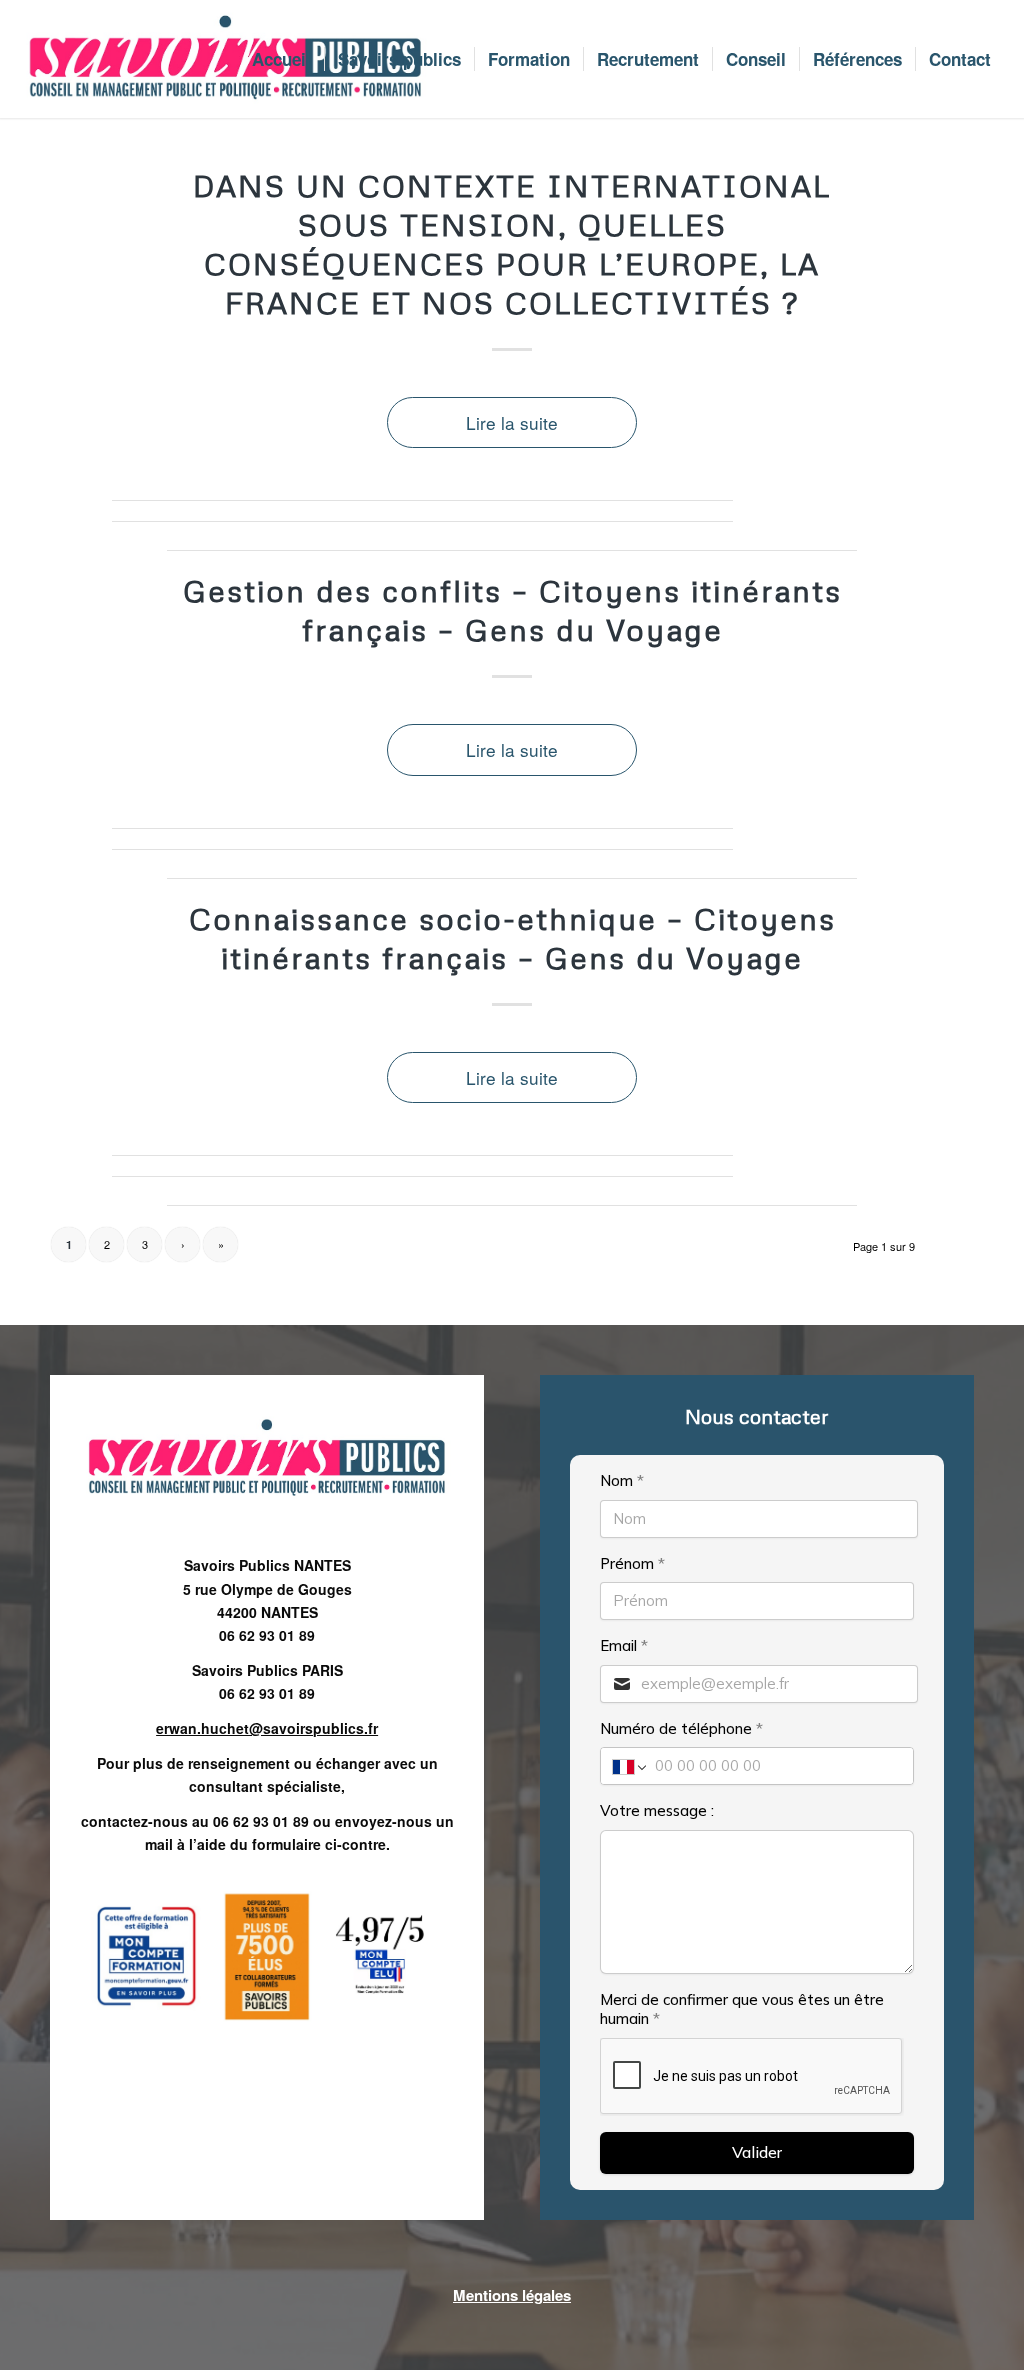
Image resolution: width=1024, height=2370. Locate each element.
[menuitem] (281, 59)
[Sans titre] (225, 59)
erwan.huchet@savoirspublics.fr (267, 1728)
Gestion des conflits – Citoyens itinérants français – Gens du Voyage (512, 610)
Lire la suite (512, 422)
